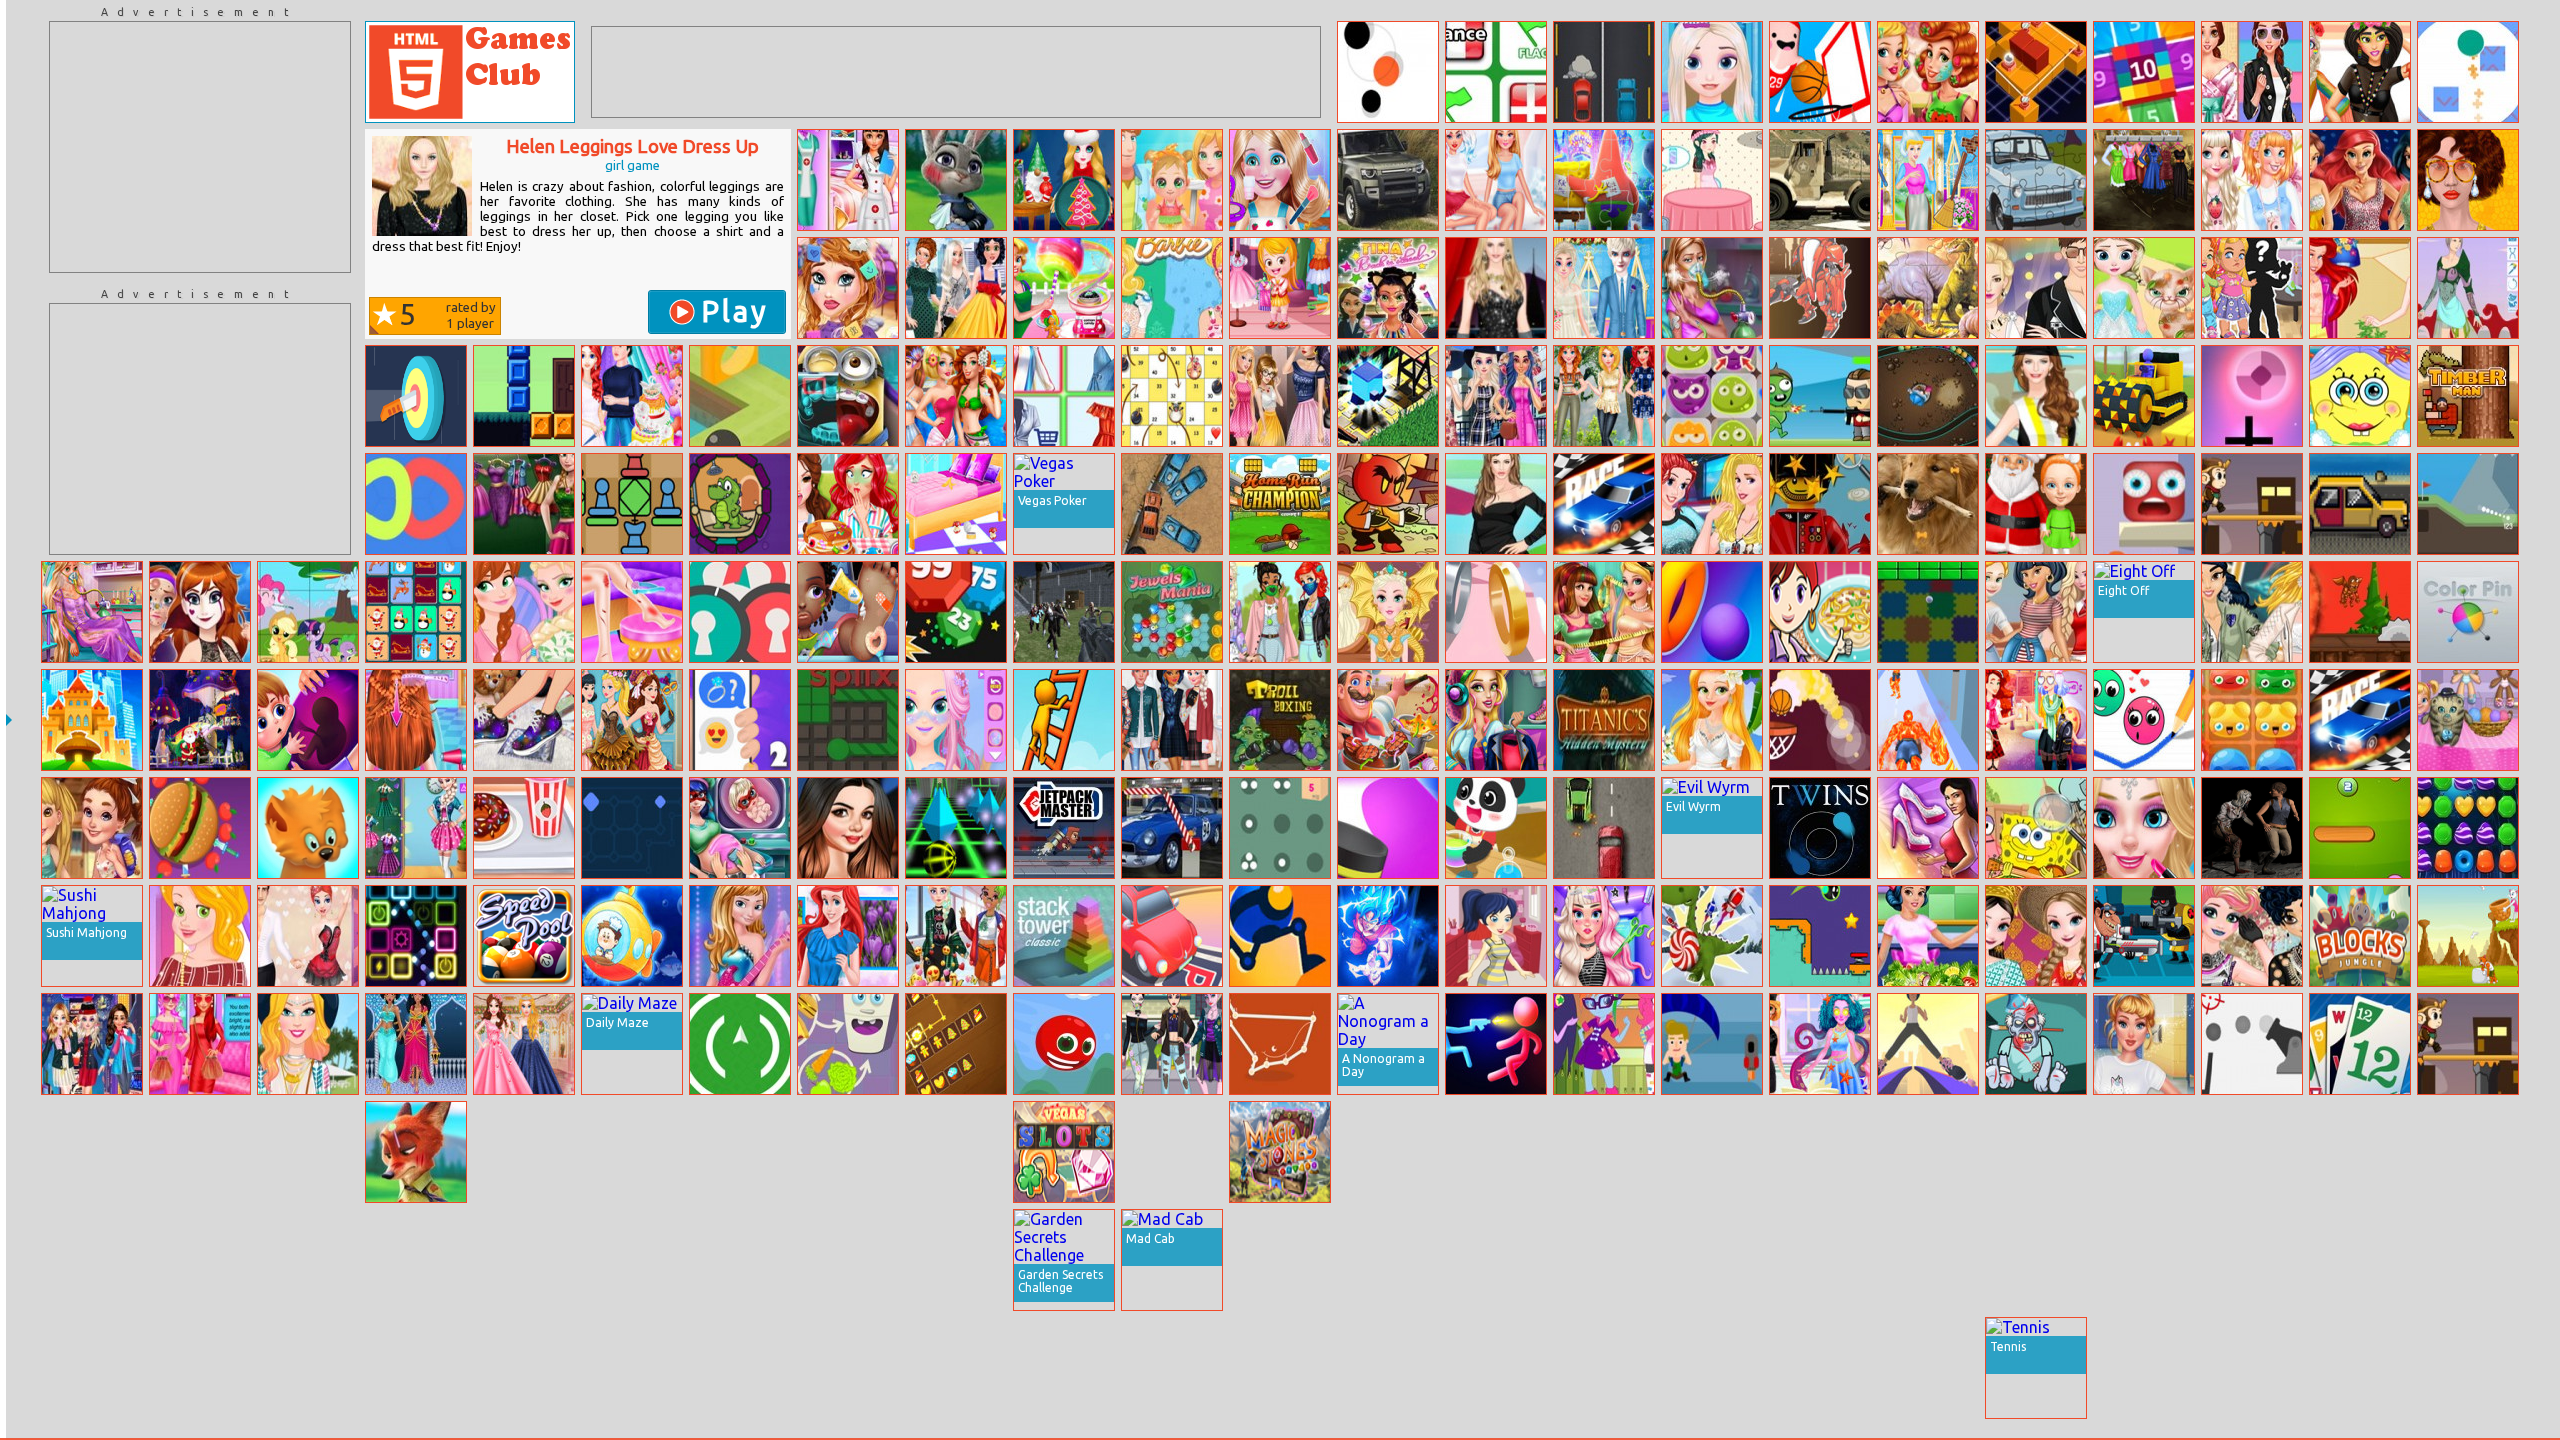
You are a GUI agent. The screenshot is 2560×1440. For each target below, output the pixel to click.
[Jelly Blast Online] (2468, 828)
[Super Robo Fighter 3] (1820, 288)
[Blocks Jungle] (2360, 936)
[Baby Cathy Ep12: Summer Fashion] (1172, 180)
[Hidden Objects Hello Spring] (1928, 1368)
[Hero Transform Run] (1928, 720)
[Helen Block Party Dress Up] (2036, 396)
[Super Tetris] (740, 1260)
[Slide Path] (632, 828)
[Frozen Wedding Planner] (1604, 288)
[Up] (308, 1260)
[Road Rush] (1604, 828)
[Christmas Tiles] (416, 612)
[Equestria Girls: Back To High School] (1604, 1044)
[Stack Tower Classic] (1064, 936)
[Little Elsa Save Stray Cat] (2144, 288)
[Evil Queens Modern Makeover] (1280, 396)
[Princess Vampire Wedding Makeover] (740, 1152)
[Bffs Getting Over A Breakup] (1496, 180)
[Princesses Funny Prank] (956, 288)
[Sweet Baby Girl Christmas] (2036, 504)
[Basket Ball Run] (1820, 720)
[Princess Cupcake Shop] (1712, 180)
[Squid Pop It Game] (524, 1152)
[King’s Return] (740, 1368)
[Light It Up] (92, 1260)
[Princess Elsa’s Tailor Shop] (1172, 1368)
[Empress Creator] (2468, 288)
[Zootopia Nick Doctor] (416, 1152)
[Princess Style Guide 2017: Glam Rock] (2252, 936)
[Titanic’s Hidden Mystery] (1604, 720)
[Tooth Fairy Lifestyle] (632, 1260)
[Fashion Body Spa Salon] (848, 1152)
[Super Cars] (1604, 72)
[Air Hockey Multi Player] (1604, 1152)
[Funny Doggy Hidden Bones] (1928, 504)
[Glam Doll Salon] (2468, 1152)
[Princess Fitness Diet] (1928, 936)
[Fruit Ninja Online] (2468, 1260)
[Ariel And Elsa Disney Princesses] (2360, 288)
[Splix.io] (848, 720)
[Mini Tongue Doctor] (848, 396)
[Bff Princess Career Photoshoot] (848, 180)
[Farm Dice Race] (1172, 396)
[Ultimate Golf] (2468, 504)
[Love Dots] (2144, 720)
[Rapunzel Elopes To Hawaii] (1712, 720)
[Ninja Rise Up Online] (200, 1368)
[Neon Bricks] (416, 936)
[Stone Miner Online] (2144, 396)
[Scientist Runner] (2144, 936)
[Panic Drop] (2252, 396)
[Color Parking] (1172, 936)
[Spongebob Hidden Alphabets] (2036, 828)
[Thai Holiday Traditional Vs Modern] (2036, 936)
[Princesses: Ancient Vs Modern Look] (2252, 72)
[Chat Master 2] (740, 720)
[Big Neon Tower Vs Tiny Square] (2360, 1368)
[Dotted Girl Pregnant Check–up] (740, 828)
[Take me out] (1496, 936)
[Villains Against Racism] (1172, 1044)
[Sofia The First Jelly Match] (1712, 396)
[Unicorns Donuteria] (524, 828)
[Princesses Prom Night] (2360, 180)
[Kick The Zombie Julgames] (2036, 1044)
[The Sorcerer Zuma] (1928, 396)
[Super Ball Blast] (956, 612)
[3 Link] (956, 1044)
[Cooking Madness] (1388, 720)
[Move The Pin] (848, 1368)
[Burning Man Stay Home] (2360, 72)
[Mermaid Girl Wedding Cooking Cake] (632, 396)
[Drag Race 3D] (1604, 504)
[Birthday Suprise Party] (1928, 1152)
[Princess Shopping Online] (1064, 396)
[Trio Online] (740, 396)
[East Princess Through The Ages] (416, 1044)
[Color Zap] (92, 1152)
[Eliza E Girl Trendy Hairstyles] (1604, 936)
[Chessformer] (632, 504)
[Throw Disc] (1388, 828)
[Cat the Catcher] (308, 828)
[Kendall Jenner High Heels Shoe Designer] (1820, 1368)
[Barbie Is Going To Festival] (308, 1044)
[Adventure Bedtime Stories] (92, 828)
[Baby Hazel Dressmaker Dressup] (1280, 288)
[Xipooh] (1388, 504)
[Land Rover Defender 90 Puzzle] (1388, 180)
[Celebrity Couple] (2036, 288)
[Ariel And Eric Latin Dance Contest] (308, 936)
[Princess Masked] (1280, 612)
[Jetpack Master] (1064, 828)
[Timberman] (2468, 396)
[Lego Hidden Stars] (1820, 504)
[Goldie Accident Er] (92, 612)
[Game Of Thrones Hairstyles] (1388, 612)
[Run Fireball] (2360, 612)
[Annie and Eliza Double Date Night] (956, 396)
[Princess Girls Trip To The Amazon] (1604, 396)
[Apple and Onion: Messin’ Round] (956, 1368)
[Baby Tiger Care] (1604, 1260)
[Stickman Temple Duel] (1496, 1044)
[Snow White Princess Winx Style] (2144, 1368)
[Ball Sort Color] (1820, 1260)
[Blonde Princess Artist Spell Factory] (1820, 1044)
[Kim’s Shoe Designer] (1928, 828)
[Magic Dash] (1388, 396)
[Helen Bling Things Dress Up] (1496, 288)
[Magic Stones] (1280, 1152)
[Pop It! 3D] (1280, 1368)
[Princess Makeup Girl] (956, 720)
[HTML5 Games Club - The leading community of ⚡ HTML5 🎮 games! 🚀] (470, 72)
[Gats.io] (308, 1368)
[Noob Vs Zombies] (2360, 1152)
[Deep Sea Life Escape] (632, 936)
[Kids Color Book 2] (1496, 1152)
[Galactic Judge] (200, 1152)
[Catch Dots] (1388, 72)
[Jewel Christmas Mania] (1496, 1260)
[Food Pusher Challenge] (1712, 1152)
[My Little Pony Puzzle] (308, 612)
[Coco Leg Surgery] (92, 1368)
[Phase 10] (2360, 1044)
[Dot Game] (1280, 1044)
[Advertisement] (200, 147)
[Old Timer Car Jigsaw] (2036, 180)
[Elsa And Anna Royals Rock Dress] (740, 936)
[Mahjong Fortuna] (524, 1368)
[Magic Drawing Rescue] (2360, 1260)
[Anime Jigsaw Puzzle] (1388, 936)
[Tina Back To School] (1388, 288)
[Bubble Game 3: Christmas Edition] (200, 720)
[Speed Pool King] (524, 936)
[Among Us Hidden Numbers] (1496, 1368)
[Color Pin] (2468, 612)
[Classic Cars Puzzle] (2468, 1368)
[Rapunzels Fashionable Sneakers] (200, 936)
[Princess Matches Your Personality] (200, 1044)
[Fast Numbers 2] (2360, 828)
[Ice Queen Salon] (2144, 828)
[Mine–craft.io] (1388, 1260)
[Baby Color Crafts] (1496, 828)
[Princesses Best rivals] (524, 1044)
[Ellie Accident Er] (1712, 288)
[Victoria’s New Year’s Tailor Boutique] (1604, 612)
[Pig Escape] (2252, 1260)
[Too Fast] (2360, 504)
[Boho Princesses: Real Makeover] (1928, 72)
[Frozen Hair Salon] (1712, 72)
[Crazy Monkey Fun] (2252, 504)
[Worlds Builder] (92, 720)
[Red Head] (1064, 1044)
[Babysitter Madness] (2468, 720)
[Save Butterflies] (1280, 1260)
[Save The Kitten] (2468, 936)
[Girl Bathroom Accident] (632, 612)
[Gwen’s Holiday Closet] (1496, 720)
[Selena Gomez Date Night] (848, 828)
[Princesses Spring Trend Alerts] (2252, 612)
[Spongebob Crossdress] (2360, 396)
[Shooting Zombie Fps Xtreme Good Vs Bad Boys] (1064, 612)
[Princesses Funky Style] (2144, 180)
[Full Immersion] (416, 1260)
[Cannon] (2252, 1044)
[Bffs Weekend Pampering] (2252, 180)
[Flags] (1496, 72)
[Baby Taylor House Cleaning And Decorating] (956, 504)
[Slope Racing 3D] (956, 828)
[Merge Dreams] (632, 1368)
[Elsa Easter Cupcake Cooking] (848, 1260)
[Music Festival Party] (1172, 1152)
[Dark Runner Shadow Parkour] (1388, 1368)
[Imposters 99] (2036, 1260)
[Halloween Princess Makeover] (200, 612)
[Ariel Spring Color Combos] (848, 936)
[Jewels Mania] (1172, 612)
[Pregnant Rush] (308, 720)
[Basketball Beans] (1820, 72)
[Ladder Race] (1064, 720)
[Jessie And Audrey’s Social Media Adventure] (2036, 720)
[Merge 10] (2144, 72)
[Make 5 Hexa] (1712, 1260)
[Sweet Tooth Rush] (1712, 936)
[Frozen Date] (1928, 1260)
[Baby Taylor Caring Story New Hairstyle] (416, 720)
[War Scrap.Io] (2252, 1152)
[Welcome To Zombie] (1820, 396)
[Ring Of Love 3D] (1496, 612)
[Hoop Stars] (1712, 612)
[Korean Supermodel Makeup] (2468, 180)
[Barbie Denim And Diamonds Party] (416, 1368)
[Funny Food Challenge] (848, 504)
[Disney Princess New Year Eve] (92, 1044)
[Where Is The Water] (740, 504)
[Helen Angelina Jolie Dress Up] (1496, 504)
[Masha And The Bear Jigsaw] (2252, 1368)
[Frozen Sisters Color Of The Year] (524, 612)
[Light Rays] (2036, 72)
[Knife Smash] (200, 828)
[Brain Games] (2144, 1152)
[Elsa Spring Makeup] (1064, 1368)
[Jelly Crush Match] (2252, 720)
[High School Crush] (1172, 720)
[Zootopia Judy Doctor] (956, 180)
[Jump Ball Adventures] (1820, 936)
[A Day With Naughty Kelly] (1280, 180)
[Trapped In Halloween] (1820, 1152)
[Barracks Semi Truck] (1820, 180)
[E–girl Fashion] (956, 936)
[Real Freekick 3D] (524, 1260)
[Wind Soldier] (1712, 1044)
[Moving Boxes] (1280, 828)
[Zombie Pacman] (2252, 828)
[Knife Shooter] (416, 396)
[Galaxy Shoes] (524, 720)
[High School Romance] (416, 828)
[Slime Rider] (524, 396)
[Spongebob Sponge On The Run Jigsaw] (1604, 180)
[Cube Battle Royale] (956, 1152)
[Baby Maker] (2252, 288)
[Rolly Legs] (1280, 936)
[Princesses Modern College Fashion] (2036, 612)
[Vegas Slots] (1064, 1152)
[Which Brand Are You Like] (1496, 396)
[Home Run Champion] (1280, 504)
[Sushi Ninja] (1604, 1368)
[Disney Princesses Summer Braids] (200, 1260)
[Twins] (1820, 828)
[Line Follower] (2468, 72)
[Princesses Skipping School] (1388, 1152)
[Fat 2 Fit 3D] (632, 1152)
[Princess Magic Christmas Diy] (1064, 180)
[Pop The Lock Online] (740, 612)
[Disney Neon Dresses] (308, 1152)
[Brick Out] (1928, 612)
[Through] (740, 1044)
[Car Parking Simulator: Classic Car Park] (1172, 828)
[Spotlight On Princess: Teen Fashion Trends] (1712, 504)
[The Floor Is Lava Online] (2144, 504)
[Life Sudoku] (1712, 1368)
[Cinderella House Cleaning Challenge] (1928, 180)
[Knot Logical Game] (416, 504)
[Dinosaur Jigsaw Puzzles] (1928, 288)
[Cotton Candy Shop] (1064, 288)
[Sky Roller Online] (1928, 1044)
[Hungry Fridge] (848, 1044)
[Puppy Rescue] (2144, 1260)
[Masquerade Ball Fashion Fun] (632, 720)
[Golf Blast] (2036, 1152)
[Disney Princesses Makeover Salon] (848, 288)
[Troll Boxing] (1280, 720)
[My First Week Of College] (2144, 1044)
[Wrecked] (1172, 504)
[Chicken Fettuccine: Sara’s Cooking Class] (1820, 612)
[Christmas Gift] (956, 1260)
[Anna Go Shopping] (524, 504)
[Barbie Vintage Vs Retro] (1172, 288)
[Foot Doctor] (848, 612)
